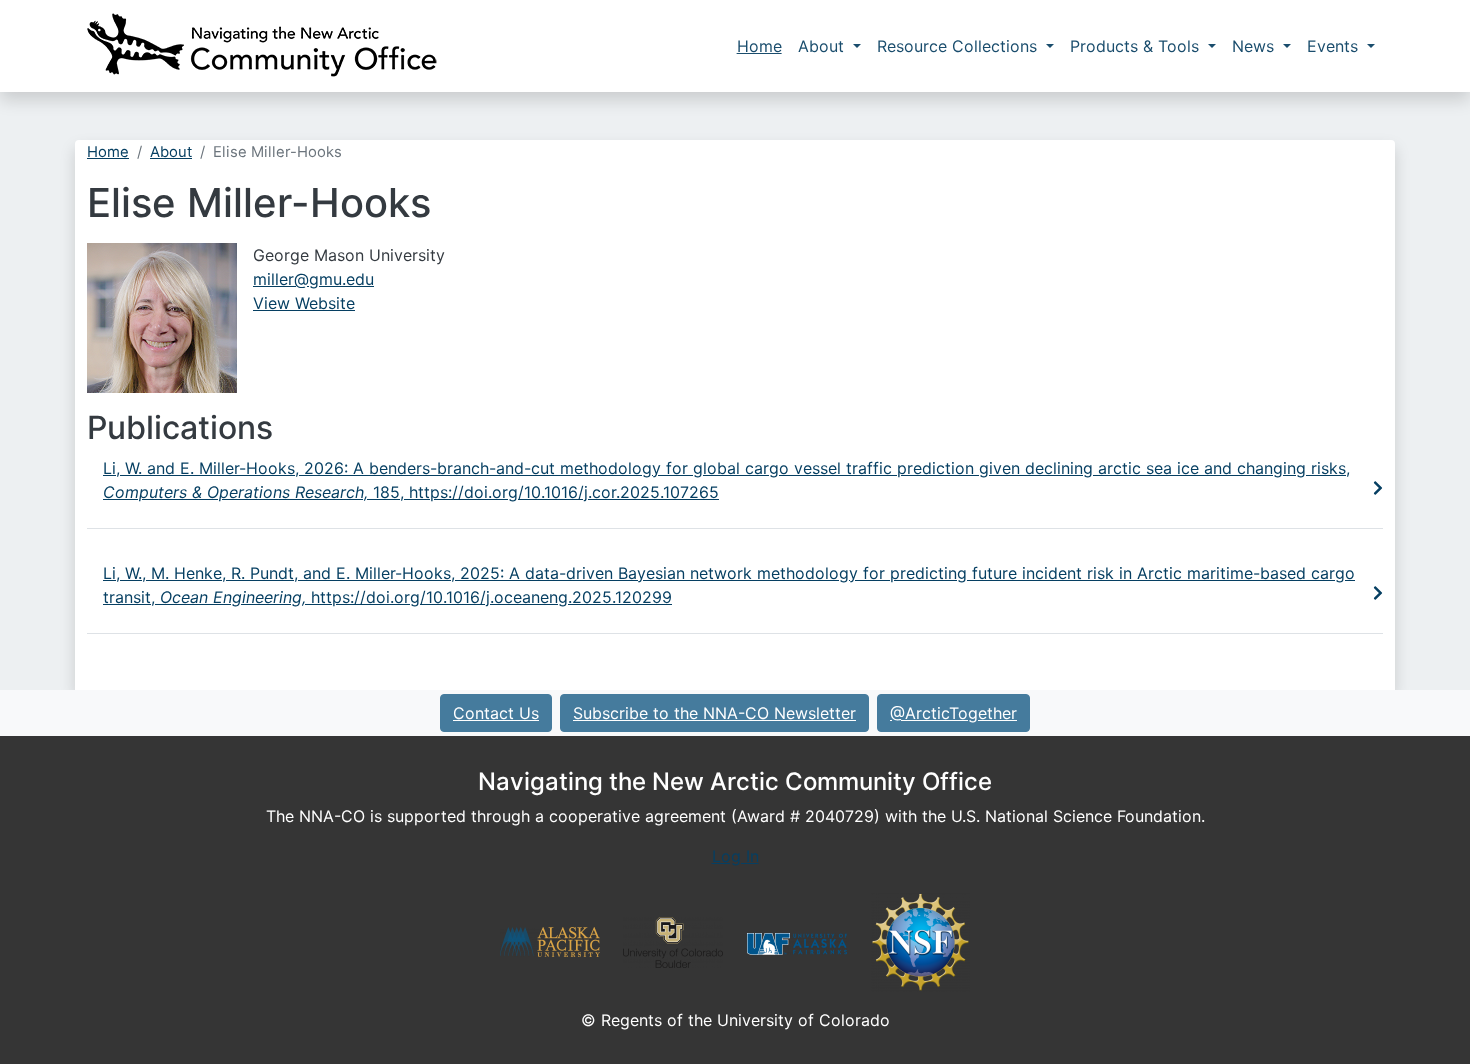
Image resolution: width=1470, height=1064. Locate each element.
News (1255, 46)
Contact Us (496, 713)
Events (1335, 46)
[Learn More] (1378, 488)
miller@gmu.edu (313, 279)
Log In (735, 856)
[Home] (262, 46)
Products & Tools (1137, 46)
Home (759, 46)
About (823, 46)
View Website (304, 303)
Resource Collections (959, 46)
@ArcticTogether (953, 713)
